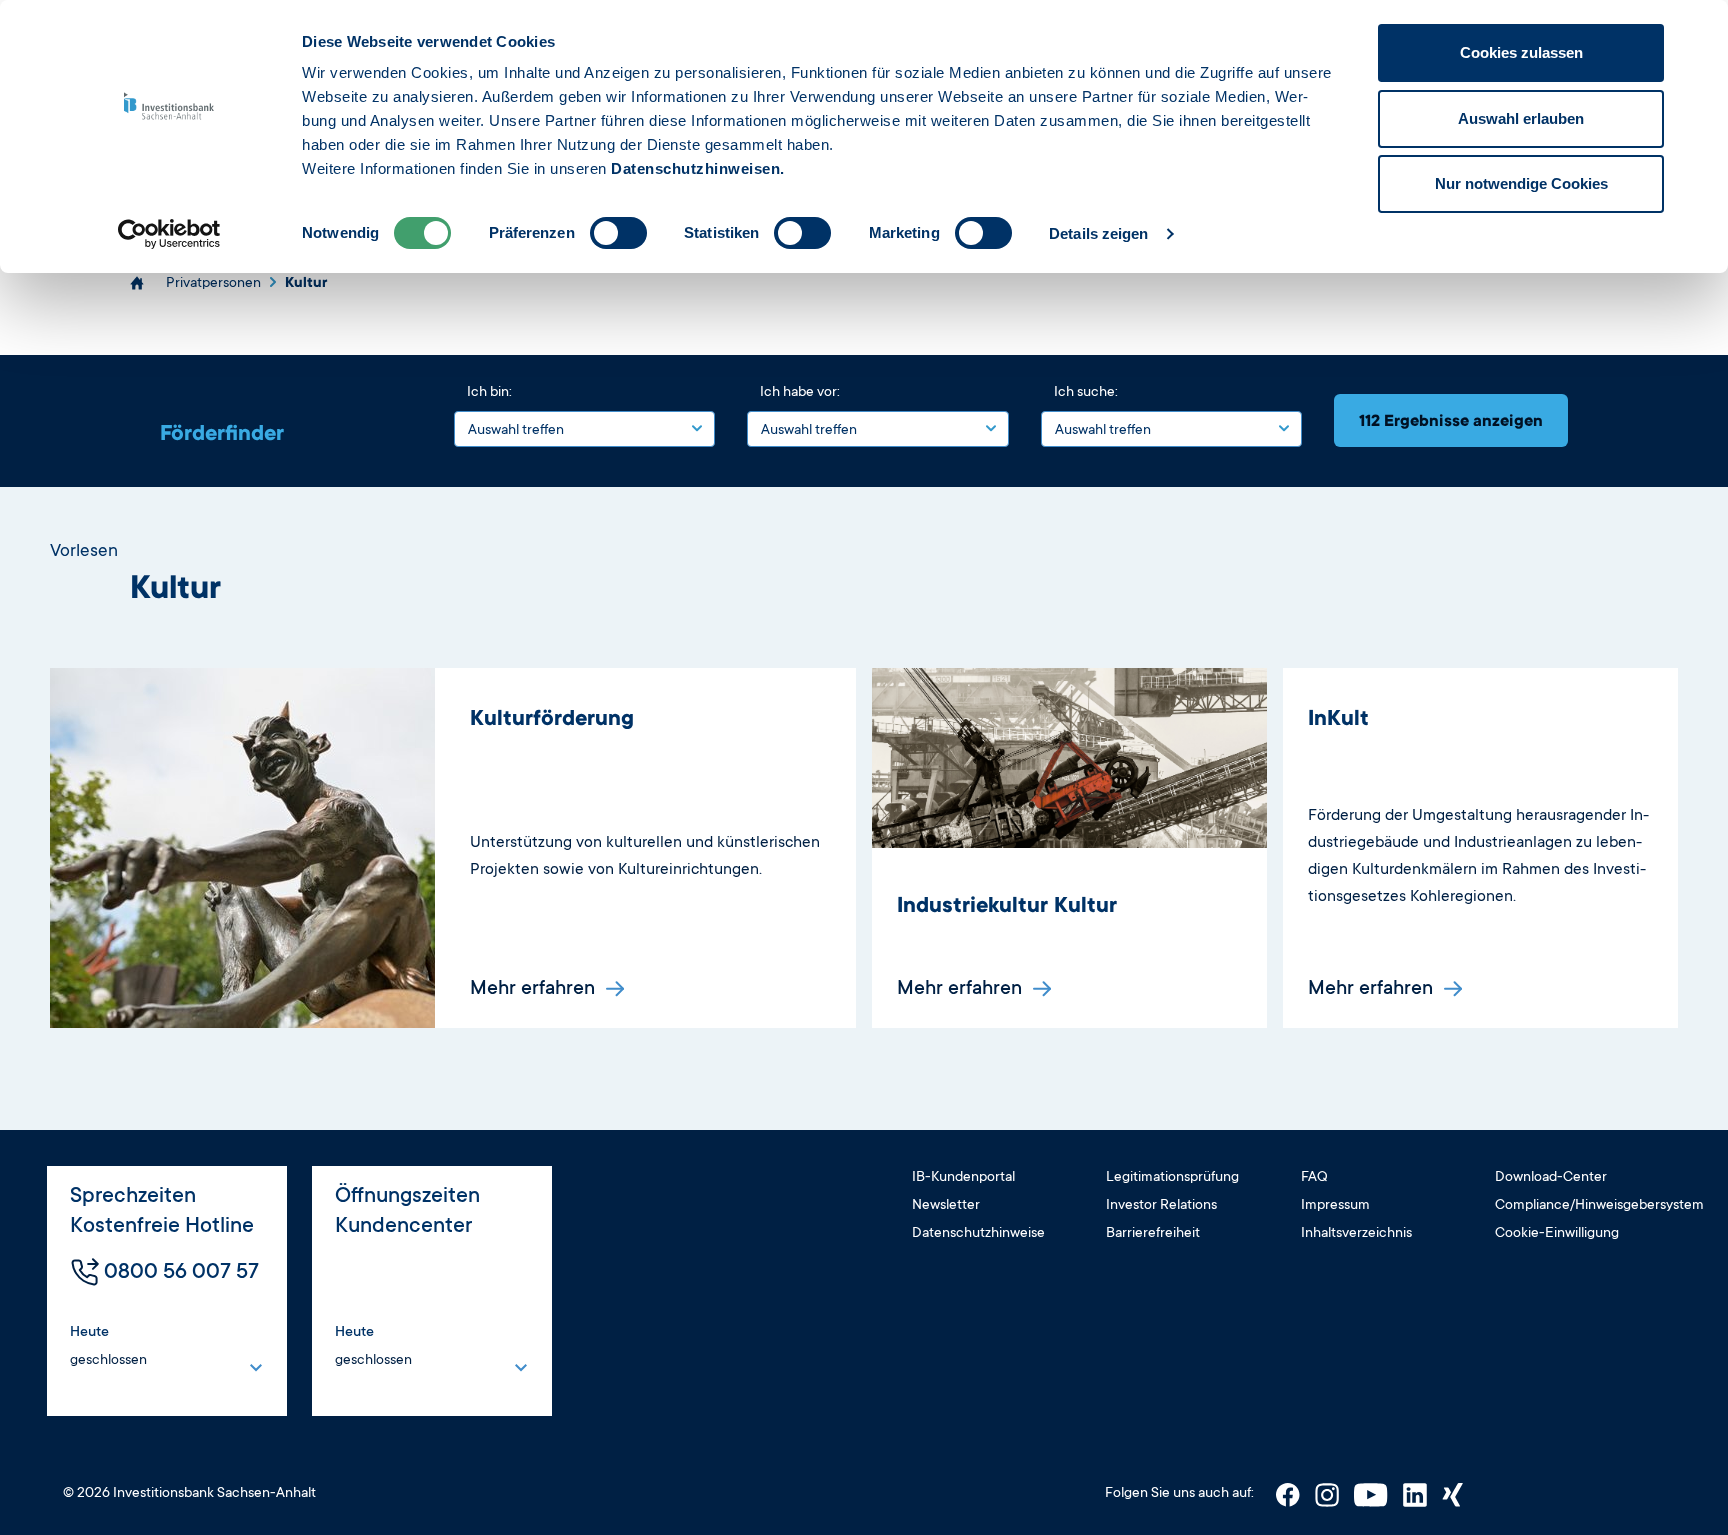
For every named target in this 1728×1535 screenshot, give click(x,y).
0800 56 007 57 (181, 1270)
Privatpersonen (213, 282)
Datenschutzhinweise (978, 1232)
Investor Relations (1161, 1204)
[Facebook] (1289, 1493)
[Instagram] (1328, 1493)
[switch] (618, 233)
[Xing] (1452, 1493)
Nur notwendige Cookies (1521, 183)
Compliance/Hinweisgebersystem (1599, 1204)
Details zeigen (1098, 233)
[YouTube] (1372, 1493)
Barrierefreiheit (1153, 1232)
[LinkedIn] (1416, 1493)
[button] (128, 1349)
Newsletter (946, 1204)
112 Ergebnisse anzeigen (1451, 420)
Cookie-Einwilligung (1557, 1232)
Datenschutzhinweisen (695, 168)
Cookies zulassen (1521, 52)
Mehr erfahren (535, 986)
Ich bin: (489, 391)
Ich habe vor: (800, 391)
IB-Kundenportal (963, 1176)
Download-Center (1551, 1176)
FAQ (1314, 1176)
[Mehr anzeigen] (256, 1366)
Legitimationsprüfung (1172, 1176)
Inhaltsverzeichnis (1356, 1232)
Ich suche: (1086, 391)
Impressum (1335, 1204)
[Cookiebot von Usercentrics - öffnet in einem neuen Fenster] (169, 234)
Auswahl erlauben (1521, 118)
